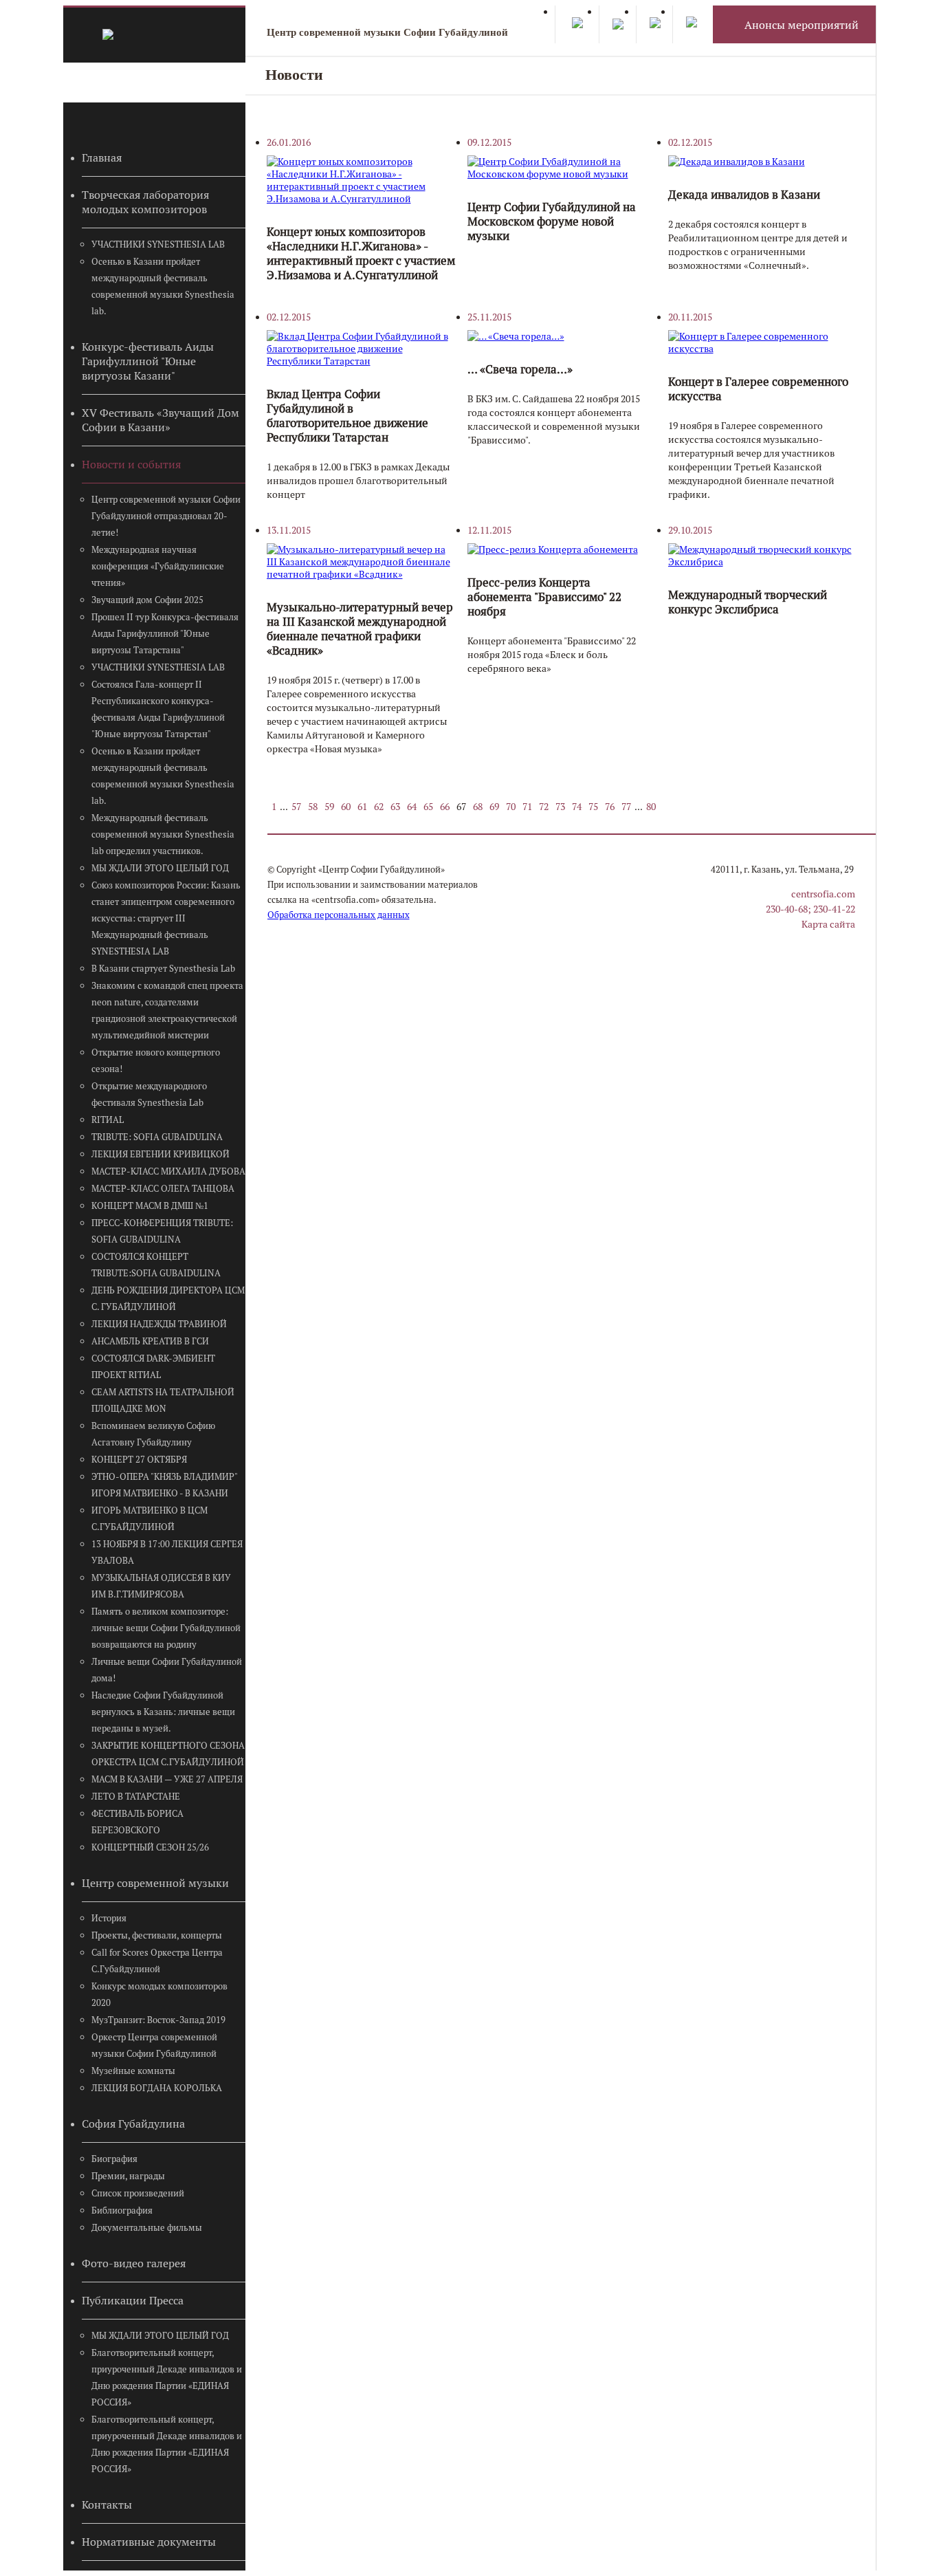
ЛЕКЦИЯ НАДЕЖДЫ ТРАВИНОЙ (159, 1324)
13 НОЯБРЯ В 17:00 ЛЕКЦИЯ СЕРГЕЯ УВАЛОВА (167, 1552)
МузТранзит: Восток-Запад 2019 (158, 2020)
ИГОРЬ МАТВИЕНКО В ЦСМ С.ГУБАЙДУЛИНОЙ (150, 1519)
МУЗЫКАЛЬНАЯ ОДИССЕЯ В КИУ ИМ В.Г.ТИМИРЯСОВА (161, 1586)
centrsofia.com (823, 894)
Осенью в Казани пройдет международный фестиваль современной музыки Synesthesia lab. (163, 286)
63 (395, 807)
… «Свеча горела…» (520, 369)
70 (511, 807)
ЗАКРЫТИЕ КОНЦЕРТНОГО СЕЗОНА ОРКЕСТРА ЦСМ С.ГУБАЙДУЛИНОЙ (168, 1754)
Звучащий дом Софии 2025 (147, 600)
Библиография (122, 2211)
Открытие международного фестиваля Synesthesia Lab (149, 1094)
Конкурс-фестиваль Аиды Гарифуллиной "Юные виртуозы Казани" (148, 361)
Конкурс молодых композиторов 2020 (159, 1995)
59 (329, 807)
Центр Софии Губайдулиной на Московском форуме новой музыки (552, 221)
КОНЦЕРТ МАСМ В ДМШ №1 (150, 1206)
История (109, 1918)
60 (346, 807)
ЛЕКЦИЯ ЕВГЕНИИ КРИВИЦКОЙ (161, 1154)
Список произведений (138, 2193)
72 (544, 807)
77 (626, 807)
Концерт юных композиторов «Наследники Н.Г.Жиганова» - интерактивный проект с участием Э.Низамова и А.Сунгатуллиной (361, 253)
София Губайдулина (133, 2124)
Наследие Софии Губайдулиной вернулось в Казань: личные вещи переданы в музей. (163, 1712)
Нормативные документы (149, 2542)
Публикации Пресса (133, 2301)
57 (296, 807)
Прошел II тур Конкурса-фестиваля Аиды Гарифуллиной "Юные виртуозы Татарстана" (165, 634)
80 (651, 807)
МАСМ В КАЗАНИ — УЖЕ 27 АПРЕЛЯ (167, 1779)
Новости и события (131, 465)
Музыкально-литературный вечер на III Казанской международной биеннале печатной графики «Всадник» (360, 629)
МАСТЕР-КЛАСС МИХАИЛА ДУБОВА (168, 1171)
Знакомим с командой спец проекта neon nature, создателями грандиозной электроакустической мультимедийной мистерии (167, 1011)
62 (379, 807)
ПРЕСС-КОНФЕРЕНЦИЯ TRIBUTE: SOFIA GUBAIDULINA (162, 1231)
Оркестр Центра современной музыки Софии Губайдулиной (154, 2045)
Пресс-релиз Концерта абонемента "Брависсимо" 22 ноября (544, 597)
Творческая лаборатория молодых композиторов (145, 202)
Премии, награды (128, 2176)
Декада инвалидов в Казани (744, 195)
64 (412, 807)
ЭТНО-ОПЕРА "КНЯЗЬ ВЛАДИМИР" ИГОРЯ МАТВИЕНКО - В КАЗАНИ (164, 1485)
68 (478, 807)
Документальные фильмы (147, 2228)
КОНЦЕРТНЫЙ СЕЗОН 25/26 (150, 1847)
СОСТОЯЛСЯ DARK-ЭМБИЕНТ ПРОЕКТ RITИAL (153, 1367)
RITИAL (108, 1120)
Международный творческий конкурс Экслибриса (748, 602)
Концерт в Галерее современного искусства (758, 389)
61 (362, 807)
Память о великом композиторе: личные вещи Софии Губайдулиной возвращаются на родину (166, 1628)
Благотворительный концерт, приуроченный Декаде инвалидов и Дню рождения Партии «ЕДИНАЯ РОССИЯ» (167, 2378)
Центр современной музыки (155, 1883)
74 (577, 807)
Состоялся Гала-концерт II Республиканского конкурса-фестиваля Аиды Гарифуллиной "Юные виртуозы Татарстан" (158, 709)
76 (610, 807)
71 (527, 807)
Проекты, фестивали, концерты (157, 1935)
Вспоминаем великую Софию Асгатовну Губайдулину (153, 1434)
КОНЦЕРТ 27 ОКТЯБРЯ (139, 1460)
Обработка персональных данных (339, 915)
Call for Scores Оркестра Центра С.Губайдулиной (157, 1961)
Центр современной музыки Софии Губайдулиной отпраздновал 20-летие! (166, 516)
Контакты (107, 2505)
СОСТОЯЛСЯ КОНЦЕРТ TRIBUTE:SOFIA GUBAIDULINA (156, 1265)
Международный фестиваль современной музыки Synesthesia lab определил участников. (163, 834)
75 (593, 807)
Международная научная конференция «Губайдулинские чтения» (158, 566)
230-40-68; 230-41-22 (810, 909)
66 (445, 807)
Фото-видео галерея (134, 2263)
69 (494, 807)
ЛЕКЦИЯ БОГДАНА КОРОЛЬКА (157, 2088)
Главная (102, 158)
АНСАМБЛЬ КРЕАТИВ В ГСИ (150, 1341)
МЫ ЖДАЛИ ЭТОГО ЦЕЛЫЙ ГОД (160, 868)
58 (313, 807)
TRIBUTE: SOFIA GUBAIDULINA (157, 1137)
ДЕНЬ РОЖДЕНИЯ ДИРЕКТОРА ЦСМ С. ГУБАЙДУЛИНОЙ (168, 1299)
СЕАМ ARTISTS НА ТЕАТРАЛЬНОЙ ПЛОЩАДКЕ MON (163, 1400)
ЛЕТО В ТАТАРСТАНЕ (136, 1797)
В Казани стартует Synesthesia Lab (163, 969)
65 (428, 807)
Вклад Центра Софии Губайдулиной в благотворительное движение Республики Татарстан (347, 416)
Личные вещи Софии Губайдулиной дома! (167, 1670)
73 (560, 807)
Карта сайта (828, 924)
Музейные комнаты (133, 2071)
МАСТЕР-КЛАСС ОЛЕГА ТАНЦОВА (163, 1189)
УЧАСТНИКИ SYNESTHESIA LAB (158, 244)
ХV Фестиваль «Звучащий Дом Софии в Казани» (161, 420)
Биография (114, 2159)
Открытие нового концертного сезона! (156, 1061)
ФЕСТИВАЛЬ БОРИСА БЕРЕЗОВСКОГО (137, 1822)
